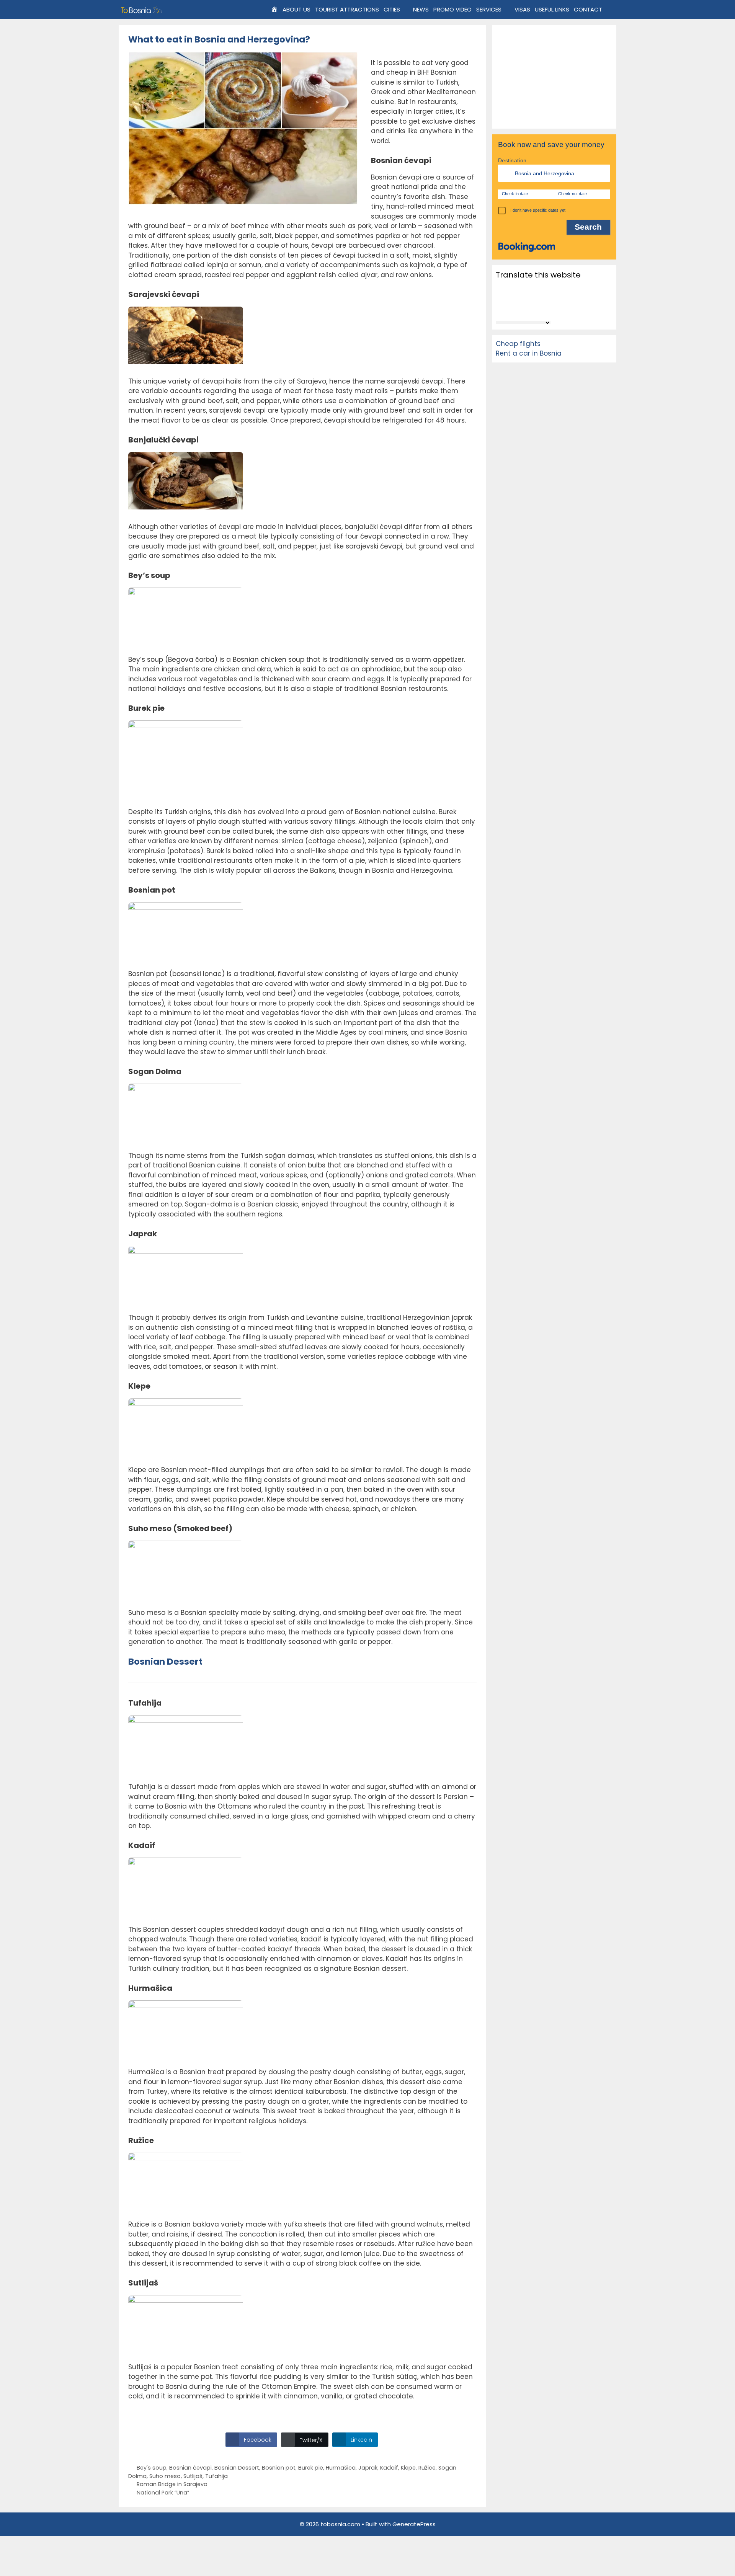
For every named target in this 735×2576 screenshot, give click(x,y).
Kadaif (389, 2468)
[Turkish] (550, 309)
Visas (522, 9)
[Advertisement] (554, 77)
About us (296, 9)
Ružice (427, 2468)
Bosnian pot (279, 2468)
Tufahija (216, 2476)
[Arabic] (510, 288)
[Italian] (530, 299)
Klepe (408, 2468)
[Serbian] (510, 309)
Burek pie (311, 2468)
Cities (392, 9)
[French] (510, 299)
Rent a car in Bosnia (529, 353)
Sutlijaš (193, 2476)
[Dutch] (550, 288)
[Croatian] (540, 288)
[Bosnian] (520, 288)
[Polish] (550, 299)
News (421, 9)
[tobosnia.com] (143, 10)
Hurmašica (341, 2468)
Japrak (368, 2468)
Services (489, 9)
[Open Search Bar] (610, 10)
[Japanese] (540, 299)
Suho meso (165, 2476)
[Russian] (500, 309)
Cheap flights (518, 344)
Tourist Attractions (347, 9)
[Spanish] (530, 309)
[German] (520, 299)
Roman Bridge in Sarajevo (172, 2484)
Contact (588, 9)
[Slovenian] (520, 309)
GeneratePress (414, 2524)
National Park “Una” (163, 2493)
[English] (500, 299)
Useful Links (552, 9)
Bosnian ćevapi (190, 2468)
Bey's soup (152, 2468)
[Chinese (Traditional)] (530, 288)
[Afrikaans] (500, 288)
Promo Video (452, 9)
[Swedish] (540, 309)
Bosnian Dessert (237, 2468)
